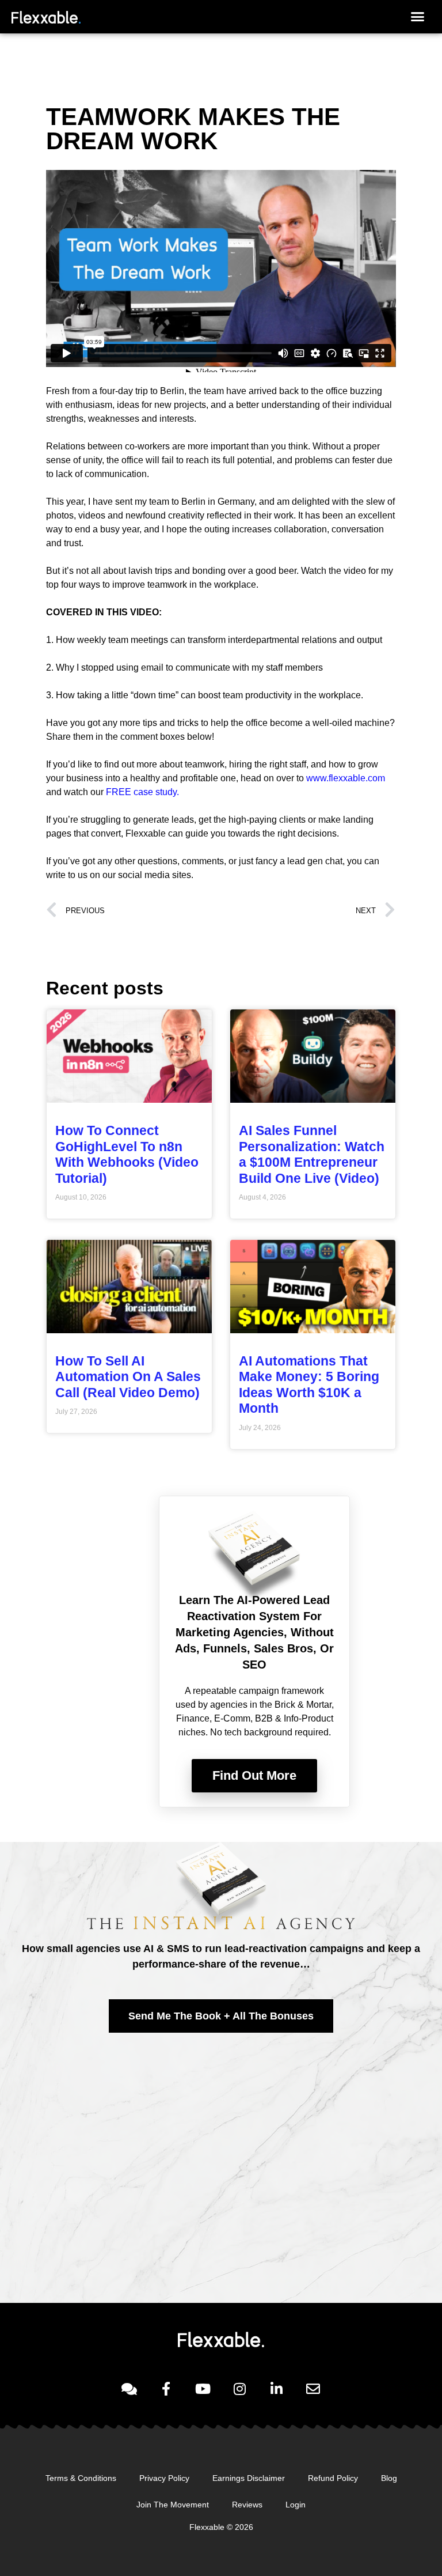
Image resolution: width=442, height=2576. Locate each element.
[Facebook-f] (166, 2389)
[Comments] (129, 2389)
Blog (389, 2478)
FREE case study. (141, 792)
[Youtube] (203, 2389)
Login (296, 2505)
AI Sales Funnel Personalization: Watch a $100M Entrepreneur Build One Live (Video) (312, 1154)
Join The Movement (173, 2505)
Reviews (247, 2505)
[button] (417, 17)
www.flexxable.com (346, 778)
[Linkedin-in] (276, 2389)
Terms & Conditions (81, 2478)
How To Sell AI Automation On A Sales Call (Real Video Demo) (128, 1377)
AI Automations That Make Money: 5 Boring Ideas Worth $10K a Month (309, 1385)
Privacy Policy (164, 2478)
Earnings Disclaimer (249, 2478)
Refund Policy (333, 2478)
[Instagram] (239, 2389)
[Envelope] (313, 2389)
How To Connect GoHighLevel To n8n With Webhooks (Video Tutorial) (127, 1154)
